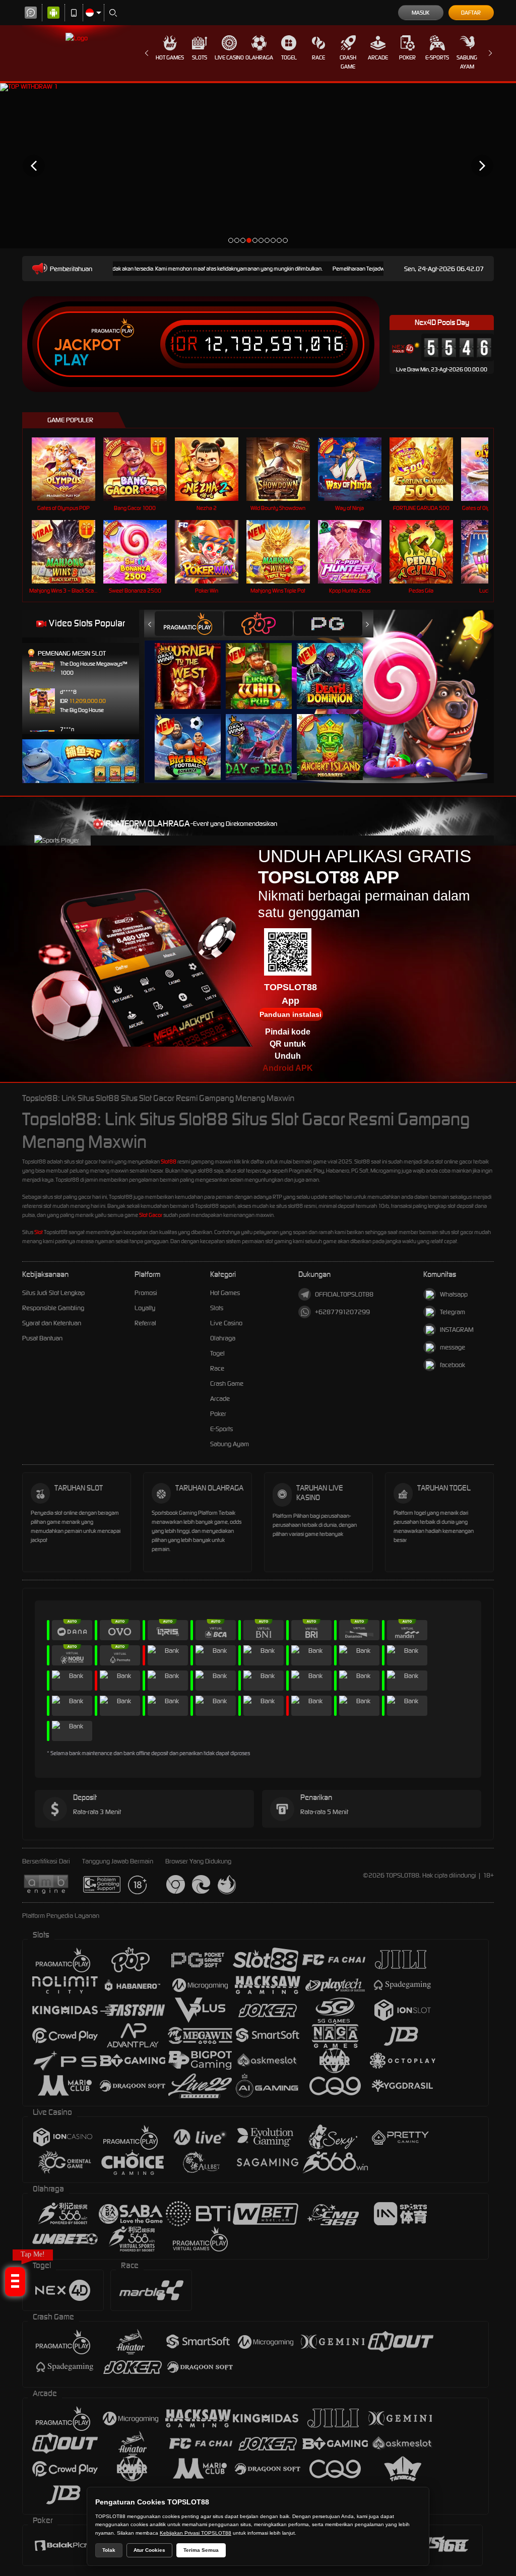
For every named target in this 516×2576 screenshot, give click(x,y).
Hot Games (170, 57)
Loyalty (145, 1308)
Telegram (453, 1312)
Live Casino (229, 57)
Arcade (378, 57)
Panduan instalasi (291, 1014)
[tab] (189, 624)
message (453, 1347)
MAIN (70, 469)
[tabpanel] (258, 166)
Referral (145, 1323)
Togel (289, 57)
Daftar (471, 13)
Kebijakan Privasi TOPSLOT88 (196, 2533)
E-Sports (437, 57)
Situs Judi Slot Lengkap (53, 1293)
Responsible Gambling (53, 1308)
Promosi (146, 1293)
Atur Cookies (149, 2550)
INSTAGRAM (457, 1330)
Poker (407, 57)
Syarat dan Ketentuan (52, 1323)
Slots (200, 57)
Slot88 (169, 1162)
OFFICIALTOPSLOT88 (344, 1294)
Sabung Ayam (467, 62)
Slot (39, 1232)
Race (318, 57)
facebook (453, 1365)
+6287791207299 (342, 1312)
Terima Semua (201, 2550)
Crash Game (348, 62)
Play (71, 360)
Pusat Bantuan (42, 1338)
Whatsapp (454, 1294)
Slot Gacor (151, 1215)
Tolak (109, 2550)
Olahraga (259, 57)
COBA (194, 666)
